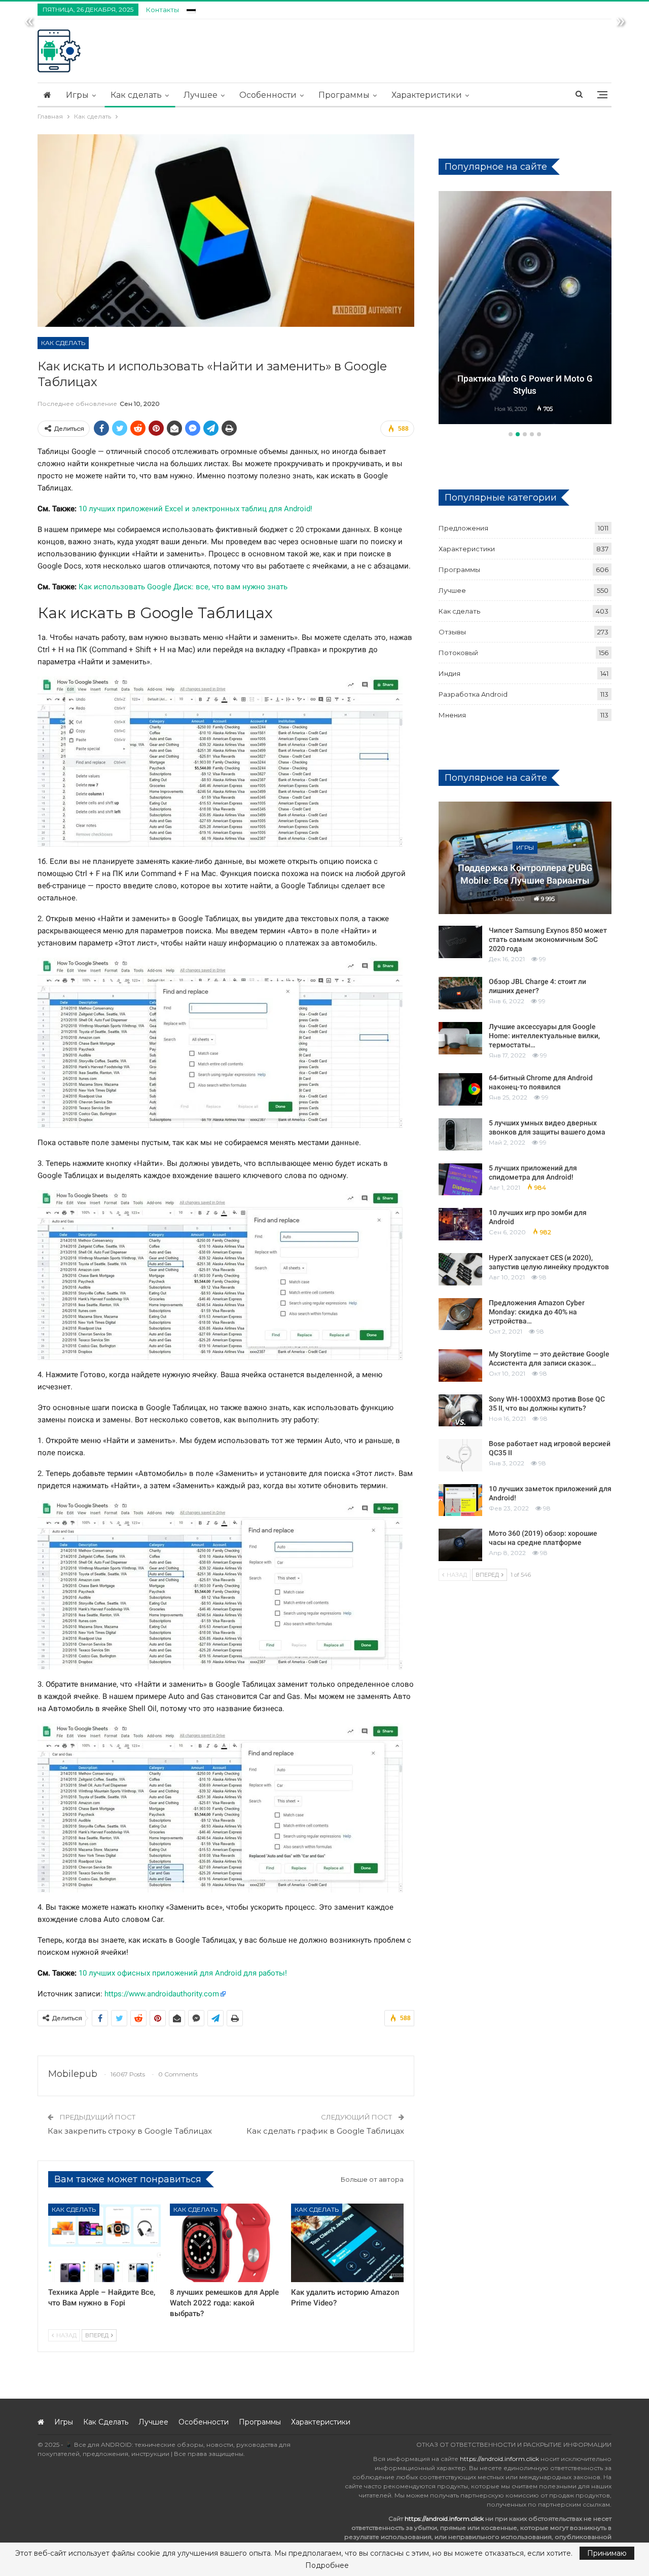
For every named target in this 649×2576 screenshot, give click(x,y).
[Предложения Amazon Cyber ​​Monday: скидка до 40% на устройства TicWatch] (460, 1314)
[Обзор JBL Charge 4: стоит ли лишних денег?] (460, 993)
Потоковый (458, 653)
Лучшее (201, 95)
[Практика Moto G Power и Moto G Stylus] (525, 308)
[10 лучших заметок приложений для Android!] (460, 1500)
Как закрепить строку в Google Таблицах (130, 2131)
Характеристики (427, 95)
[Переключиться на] (191, 8)
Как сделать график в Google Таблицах (325, 2131)
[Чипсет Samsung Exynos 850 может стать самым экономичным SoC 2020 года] (460, 942)
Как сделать (136, 95)
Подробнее (327, 2565)
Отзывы (452, 632)
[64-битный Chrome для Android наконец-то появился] (460, 1089)
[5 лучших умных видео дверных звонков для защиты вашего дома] (460, 1134)
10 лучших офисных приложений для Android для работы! (183, 1973)
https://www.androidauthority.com (162, 1994)
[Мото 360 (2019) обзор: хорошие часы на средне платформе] (460, 1545)
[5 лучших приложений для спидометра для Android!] (460, 1180)
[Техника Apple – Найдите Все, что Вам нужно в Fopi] (104, 2243)
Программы (344, 95)
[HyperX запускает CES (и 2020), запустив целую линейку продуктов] (460, 1269)
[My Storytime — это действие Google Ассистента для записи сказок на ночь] (460, 1366)
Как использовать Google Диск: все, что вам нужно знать (183, 587)
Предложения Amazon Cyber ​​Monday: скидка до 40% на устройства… (537, 1312)
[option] (525, 309)
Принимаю (607, 2553)
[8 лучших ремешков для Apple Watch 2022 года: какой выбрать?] (226, 2243)
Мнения (452, 715)
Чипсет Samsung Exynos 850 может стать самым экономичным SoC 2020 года (548, 939)
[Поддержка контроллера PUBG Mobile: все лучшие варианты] (525, 858)
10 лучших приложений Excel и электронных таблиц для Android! (195, 509)
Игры (77, 95)
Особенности (268, 95)
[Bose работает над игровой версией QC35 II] (460, 1455)
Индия (449, 673)
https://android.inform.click (499, 2459)
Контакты (163, 10)
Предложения (463, 528)
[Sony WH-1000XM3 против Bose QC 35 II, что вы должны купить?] (460, 1411)
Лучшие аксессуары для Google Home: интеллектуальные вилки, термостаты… (544, 1036)
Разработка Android (473, 694)
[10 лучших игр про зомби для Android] (460, 1224)
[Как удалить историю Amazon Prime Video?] (347, 2243)
